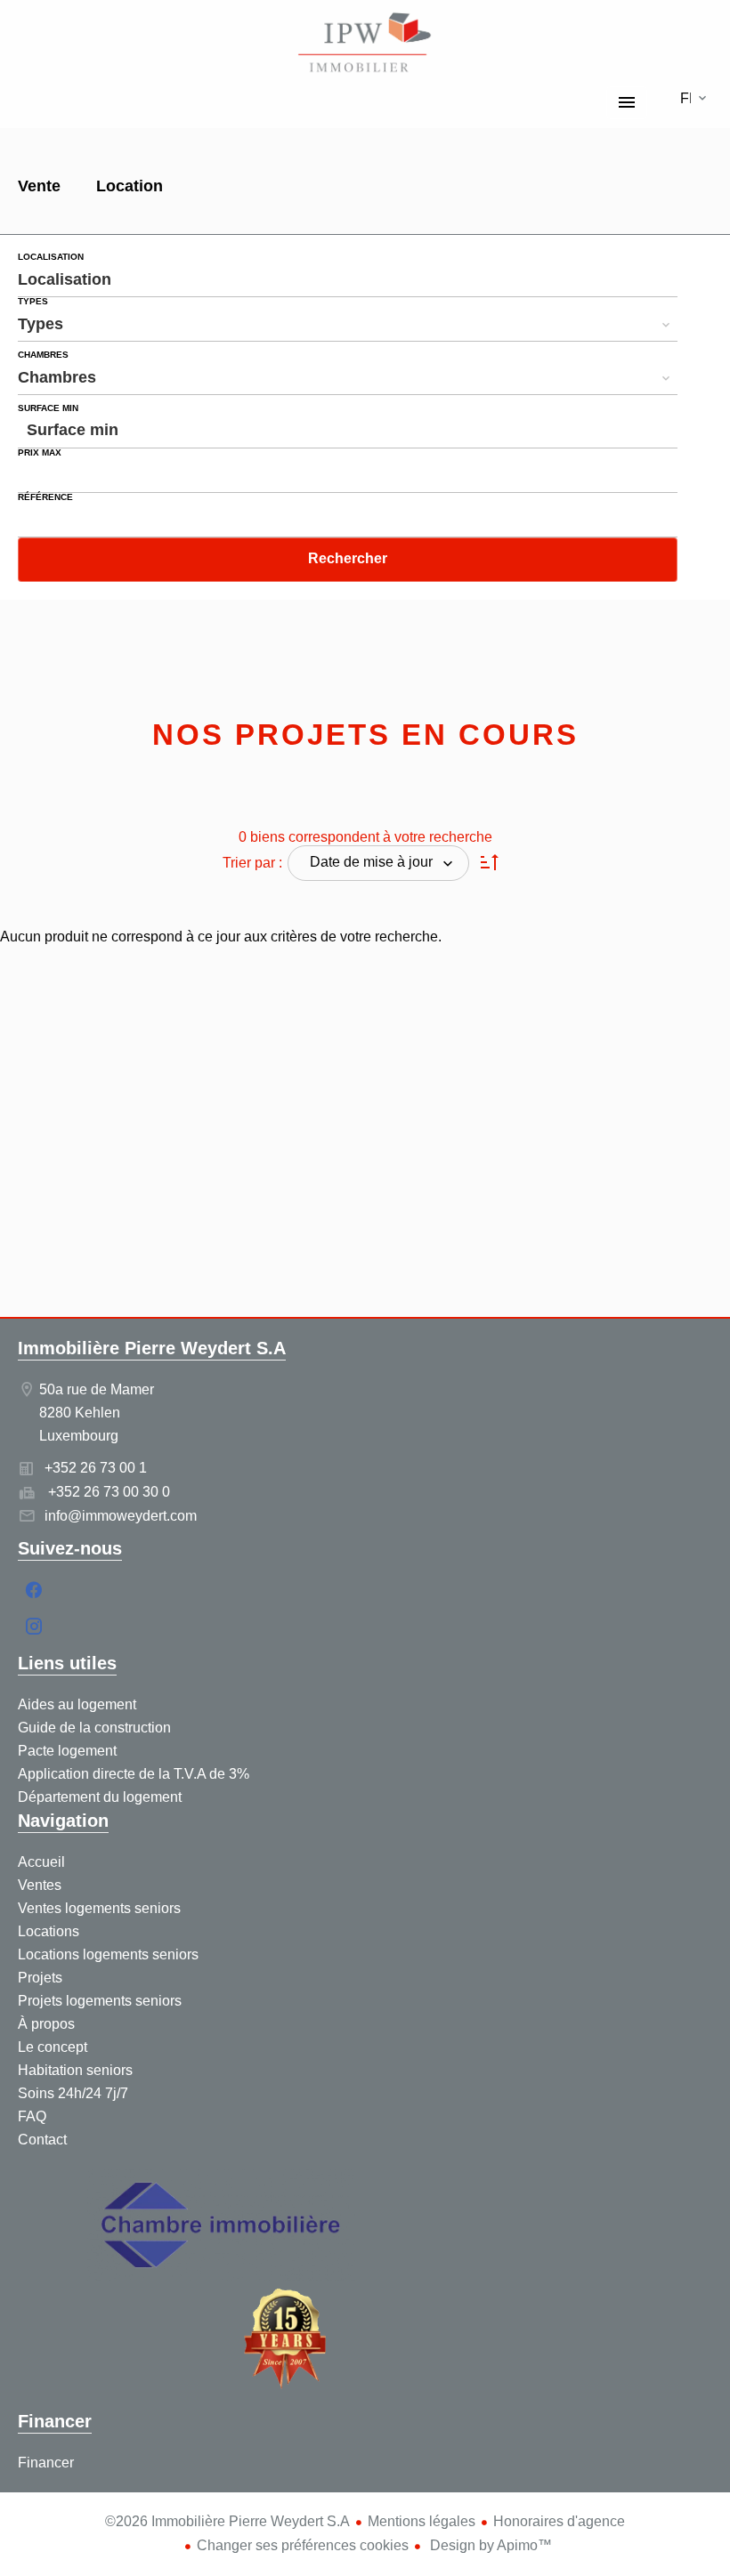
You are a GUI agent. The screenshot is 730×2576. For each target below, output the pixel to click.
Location (130, 188)
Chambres (43, 355)
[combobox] (348, 279)
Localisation (51, 257)
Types (33, 302)
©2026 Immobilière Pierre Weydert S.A (227, 2521)
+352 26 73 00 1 (96, 1468)
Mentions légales (422, 2521)
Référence (45, 497)
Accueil (365, 44)
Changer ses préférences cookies (303, 2545)
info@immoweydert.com (121, 1516)
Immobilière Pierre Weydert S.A (152, 1348)
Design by (489, 2545)
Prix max (40, 453)
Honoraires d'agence (559, 2521)
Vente (39, 188)
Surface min (48, 408)
